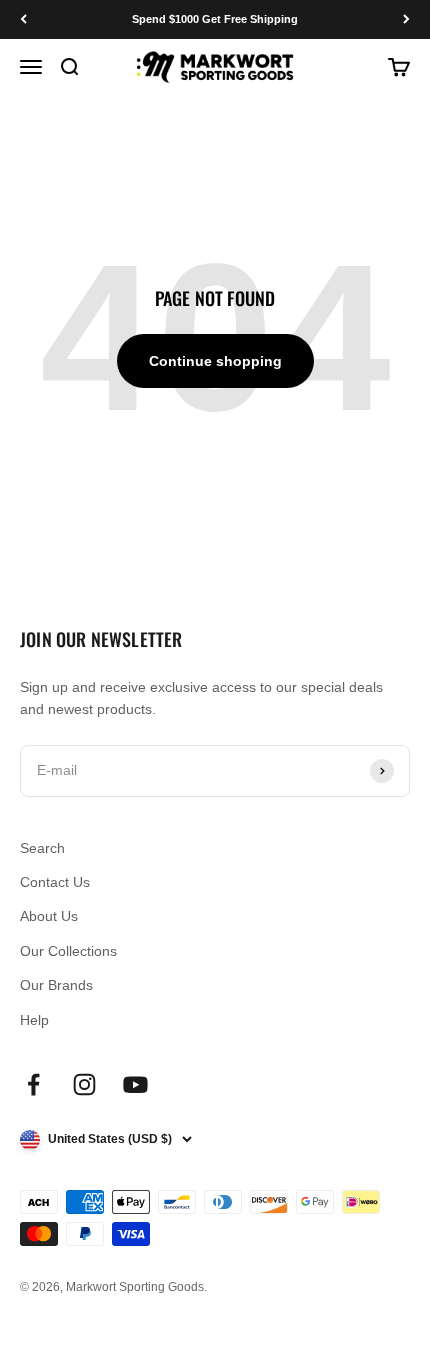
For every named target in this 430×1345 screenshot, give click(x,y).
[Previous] (23, 19)
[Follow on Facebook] (33, 1084)
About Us (49, 916)
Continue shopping (215, 361)
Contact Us (55, 882)
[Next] (406, 19)
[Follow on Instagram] (84, 1084)
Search (42, 848)
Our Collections (68, 951)
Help (34, 1020)
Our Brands (56, 985)
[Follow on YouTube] (135, 1084)
